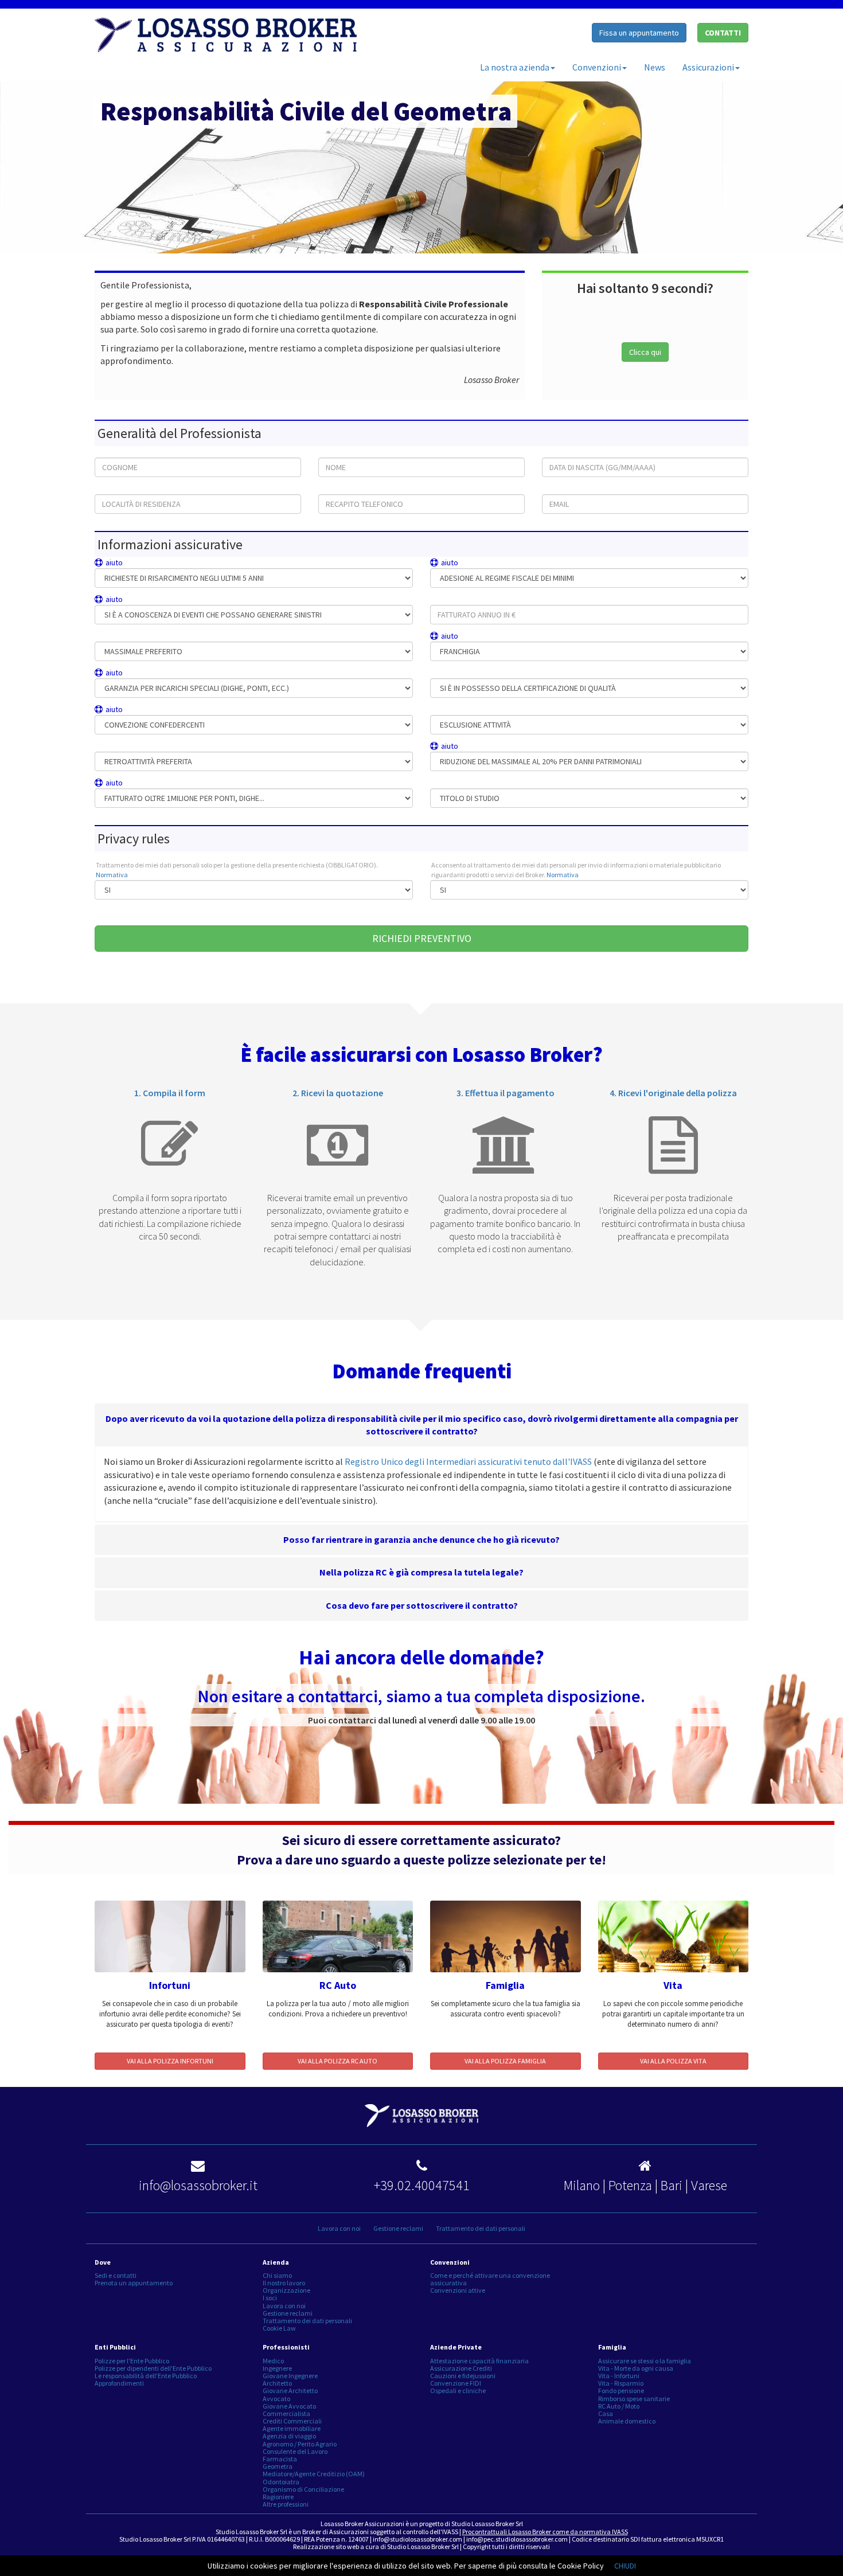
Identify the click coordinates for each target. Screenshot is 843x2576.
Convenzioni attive (458, 2290)
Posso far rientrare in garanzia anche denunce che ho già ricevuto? (421, 1539)
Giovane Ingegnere (290, 2376)
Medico (273, 2361)
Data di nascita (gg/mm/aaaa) (589, 452)
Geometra (278, 2466)
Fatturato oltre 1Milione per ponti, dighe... (186, 783)
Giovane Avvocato (289, 2406)
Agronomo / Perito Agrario (300, 2444)
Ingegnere (277, 2368)
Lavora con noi (339, 2228)
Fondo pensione (621, 2391)
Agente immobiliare (292, 2428)
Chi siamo (277, 2275)
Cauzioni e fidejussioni (463, 2376)
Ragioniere (278, 2497)
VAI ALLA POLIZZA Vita (673, 2061)
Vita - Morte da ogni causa (636, 2368)
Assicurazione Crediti (461, 2368)
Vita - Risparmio (621, 2383)
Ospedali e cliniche (458, 2391)
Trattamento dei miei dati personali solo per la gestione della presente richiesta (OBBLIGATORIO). (237, 870)
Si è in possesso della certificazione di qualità (496, 673)
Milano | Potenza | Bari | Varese (645, 2185)
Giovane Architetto (290, 2391)
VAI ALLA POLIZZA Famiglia (505, 2061)
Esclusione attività (458, 710)
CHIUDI (625, 2566)
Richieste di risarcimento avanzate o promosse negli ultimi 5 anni (222, 563)
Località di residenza (126, 489)
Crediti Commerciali (292, 2421)
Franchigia (478, 636)
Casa (606, 2413)
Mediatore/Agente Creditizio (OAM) (314, 2474)
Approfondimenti (119, 2383)
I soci (270, 2298)
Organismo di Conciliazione (303, 2489)
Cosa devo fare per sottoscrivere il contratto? (422, 1605)
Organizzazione (286, 2290)
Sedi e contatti (116, 2275)
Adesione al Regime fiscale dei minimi (517, 563)
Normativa (112, 875)
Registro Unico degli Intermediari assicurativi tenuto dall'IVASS (468, 1461)
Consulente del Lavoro (295, 2451)
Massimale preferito (124, 636)
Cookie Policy (581, 2566)
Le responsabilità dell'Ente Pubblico (146, 2376)
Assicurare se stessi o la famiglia (645, 2361)
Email (552, 489)
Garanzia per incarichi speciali (171, 673)
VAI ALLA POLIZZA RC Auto (337, 2061)
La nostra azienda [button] (515, 67)
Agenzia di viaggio (289, 2436)
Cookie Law (279, 2328)
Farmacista (280, 2459)
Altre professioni (286, 2504)
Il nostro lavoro (284, 2283)
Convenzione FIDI (456, 2383)
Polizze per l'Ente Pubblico (132, 2361)
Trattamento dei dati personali (481, 2228)
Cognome (110, 452)
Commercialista (286, 2413)
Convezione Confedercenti (165, 710)
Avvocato (276, 2399)
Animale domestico (627, 2421)
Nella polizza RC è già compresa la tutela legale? (421, 1572)
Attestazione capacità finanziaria (479, 2361)
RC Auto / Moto (619, 2406)
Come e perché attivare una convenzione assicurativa (490, 2279)
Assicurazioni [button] (708, 67)
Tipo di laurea (451, 783)
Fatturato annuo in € (461, 599)
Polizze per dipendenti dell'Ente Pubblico (153, 2368)
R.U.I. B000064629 (274, 2539)
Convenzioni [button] (597, 67)
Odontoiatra (281, 2482)
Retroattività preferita (127, 746)
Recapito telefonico (347, 489)
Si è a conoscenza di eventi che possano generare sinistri (208, 599)
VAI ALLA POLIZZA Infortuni (170, 2061)
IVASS (450, 2532)
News (655, 67)
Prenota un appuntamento (134, 2283)
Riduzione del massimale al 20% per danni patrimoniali (543, 746)
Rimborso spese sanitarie (634, 2399)
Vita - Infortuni (619, 2376)
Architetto (277, 2383)
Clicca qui (645, 352)
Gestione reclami (398, 2228)
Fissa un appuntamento (639, 33)
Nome (328, 452)
